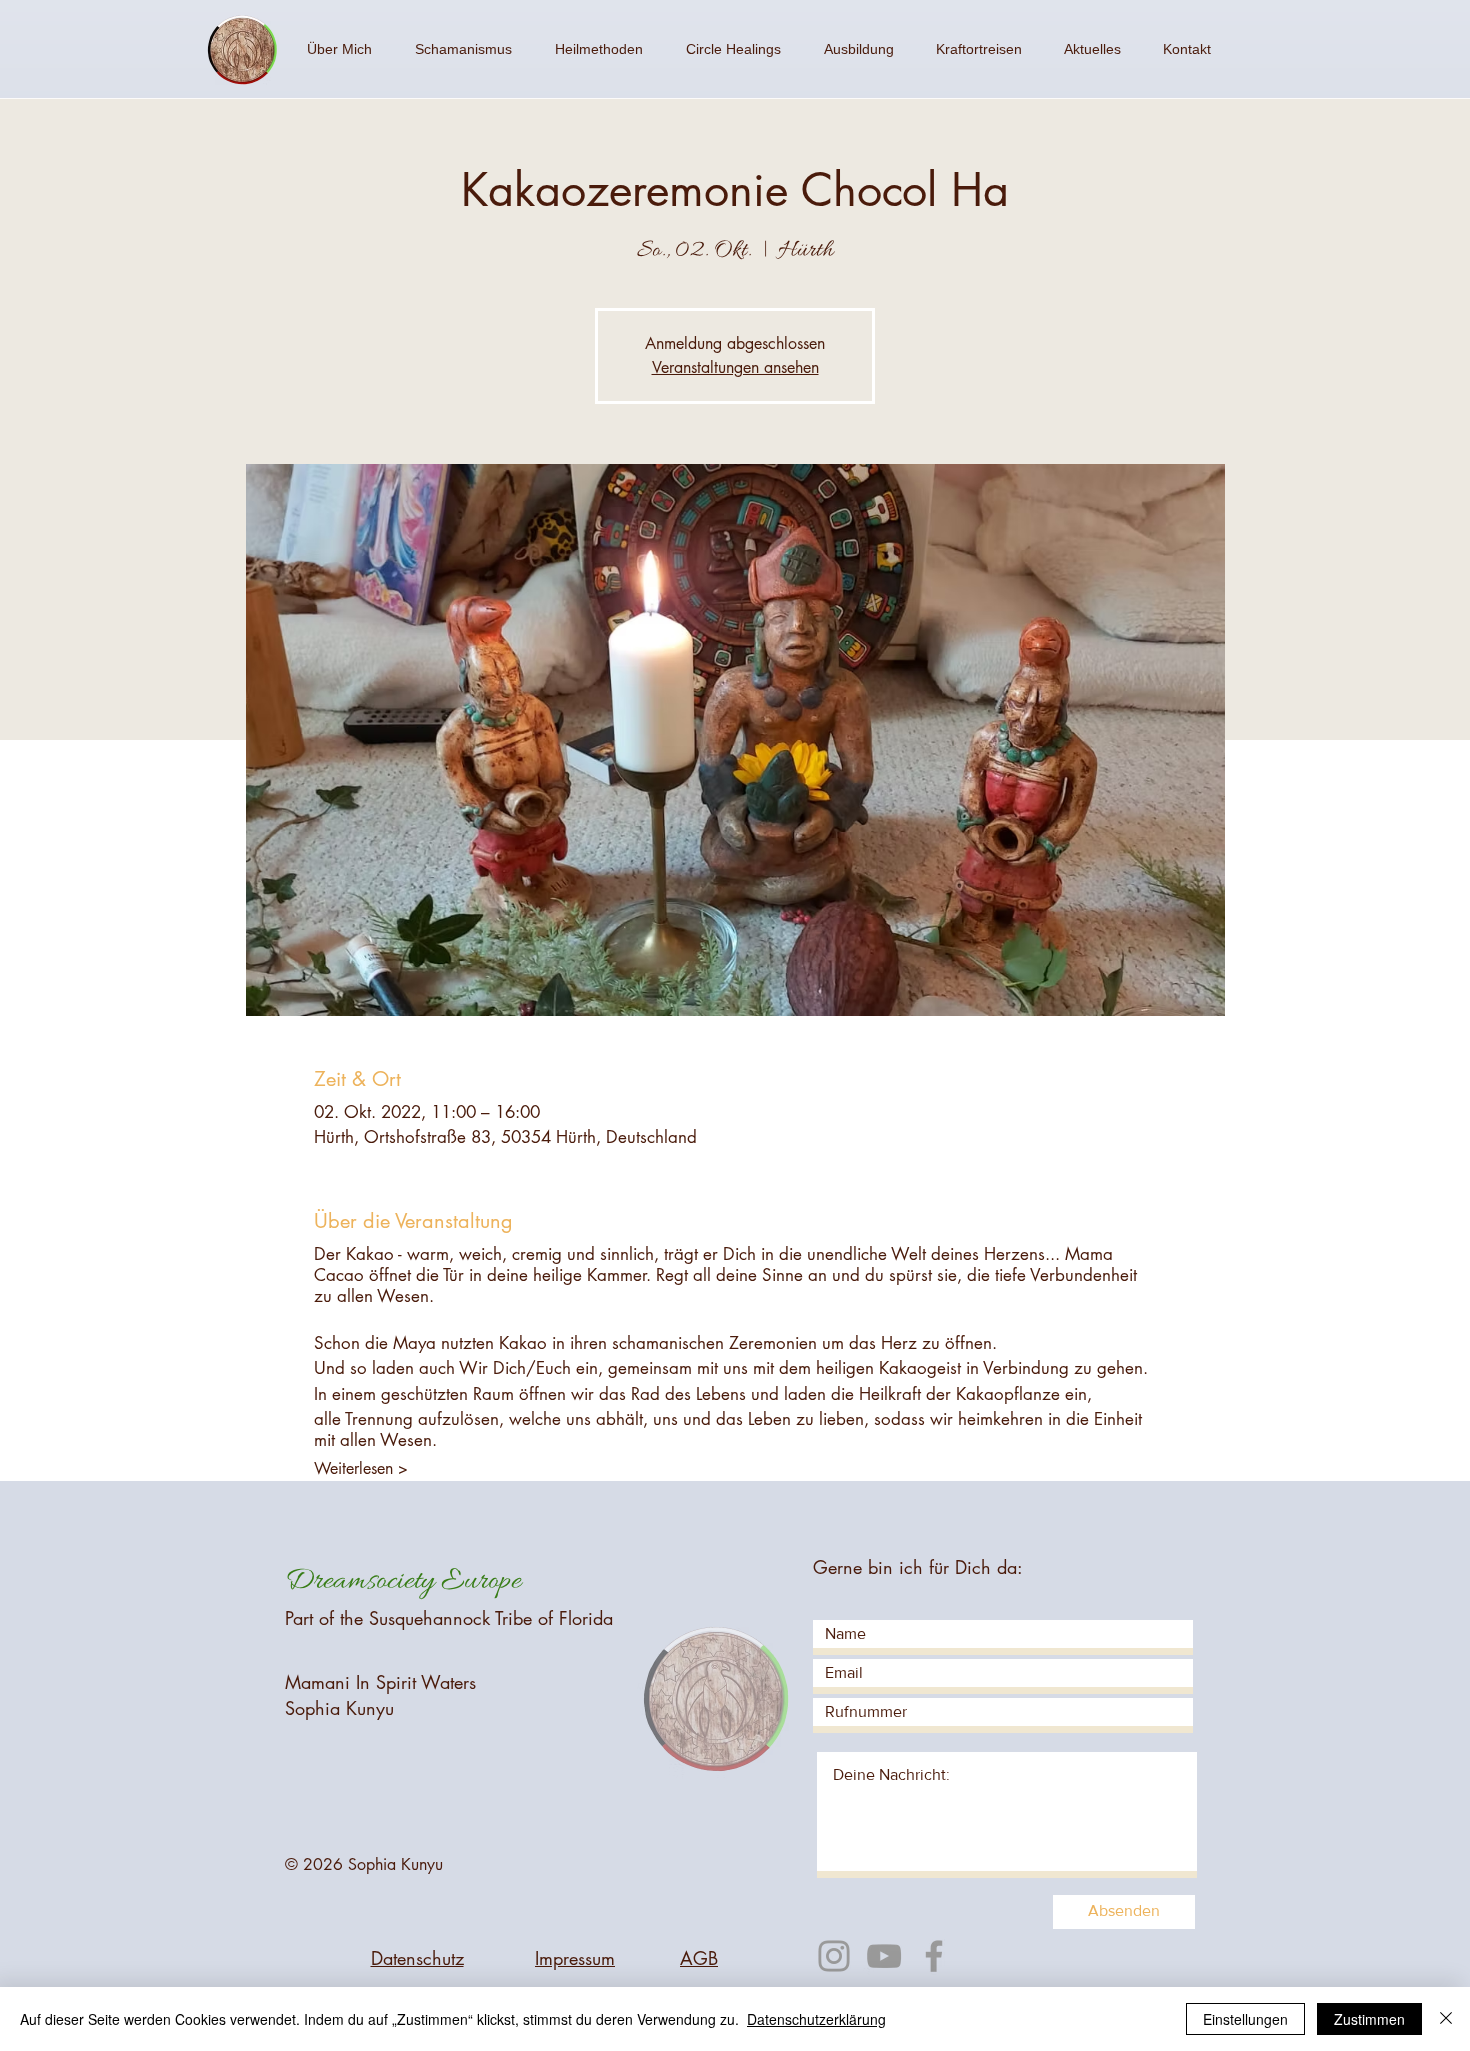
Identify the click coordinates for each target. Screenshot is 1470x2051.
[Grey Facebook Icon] (934, 1956)
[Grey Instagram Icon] (834, 1956)
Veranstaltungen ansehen (735, 367)
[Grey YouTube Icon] (884, 1956)
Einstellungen (1245, 2019)
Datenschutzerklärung (816, 2019)
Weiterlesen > (361, 1468)
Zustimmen (1369, 2019)
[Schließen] (1446, 2019)
